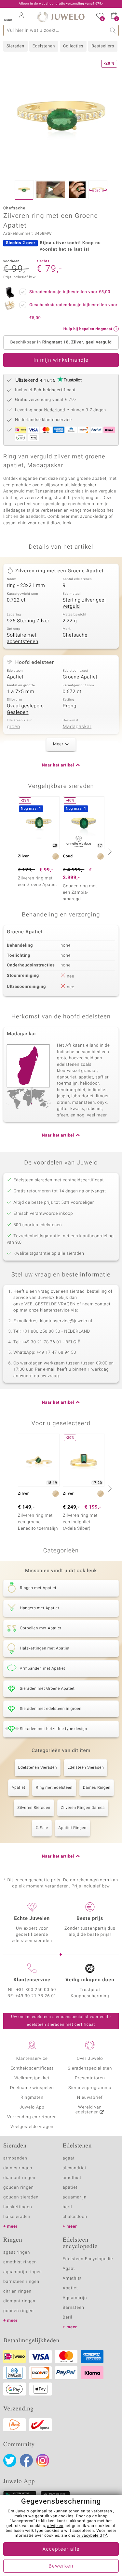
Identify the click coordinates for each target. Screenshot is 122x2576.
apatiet (70, 2188)
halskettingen (18, 2207)
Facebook (26, 2460)
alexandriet (75, 2168)
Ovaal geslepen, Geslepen (25, 709)
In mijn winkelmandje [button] (61, 360)
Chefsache (75, 635)
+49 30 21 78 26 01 (36, 1996)
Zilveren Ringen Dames (83, 1808)
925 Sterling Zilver (28, 621)
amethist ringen (20, 2262)
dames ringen (18, 2168)
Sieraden (15, 46)
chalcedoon (75, 2217)
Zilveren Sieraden (34, 1808)
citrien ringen (17, 2291)
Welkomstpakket (32, 2078)
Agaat (69, 2269)
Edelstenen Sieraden (38, 1768)
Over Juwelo (90, 2059)
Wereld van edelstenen (88, 2110)
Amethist (72, 2278)
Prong (70, 706)
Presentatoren (90, 2078)
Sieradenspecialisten (90, 2068)
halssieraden (17, 2217)
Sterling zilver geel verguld (84, 604)
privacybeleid (89, 2536)
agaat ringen (17, 2252)
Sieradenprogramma (90, 2088)
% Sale (42, 1828)
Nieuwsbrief (90, 2098)
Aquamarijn (75, 2298)
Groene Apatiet (80, 677)
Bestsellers (103, 46)
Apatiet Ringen (73, 1828)
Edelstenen (44, 46)
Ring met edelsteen (54, 1788)
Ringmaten (32, 2098)
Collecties (73, 46)
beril (68, 2207)
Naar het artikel (58, 765)
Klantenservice (32, 2059)
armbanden (15, 2158)
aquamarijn (75, 2197)
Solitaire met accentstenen (23, 639)
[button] (8, 16)
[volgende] (109, 852)
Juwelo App (32, 2107)
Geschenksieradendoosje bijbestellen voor (73, 311)
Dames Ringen (97, 1788)
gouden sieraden (21, 2197)
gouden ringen (19, 2188)
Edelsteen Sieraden (86, 1768)
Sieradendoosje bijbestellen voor (70, 292)
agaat (69, 2158)
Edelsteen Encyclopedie (88, 2259)
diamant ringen (19, 2178)
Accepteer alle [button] (61, 2549)
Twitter (10, 2460)
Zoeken (113, 30)
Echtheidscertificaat (32, 2068)
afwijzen (55, 2526)
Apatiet (15, 677)
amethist (72, 2178)
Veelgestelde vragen (32, 2127)
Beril (68, 2317)
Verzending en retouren (32, 2117)
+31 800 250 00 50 (36, 1990)
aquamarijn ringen (23, 2272)
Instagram (43, 2460)
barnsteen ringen (21, 2282)
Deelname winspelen (32, 2088)
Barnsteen (74, 2308)
